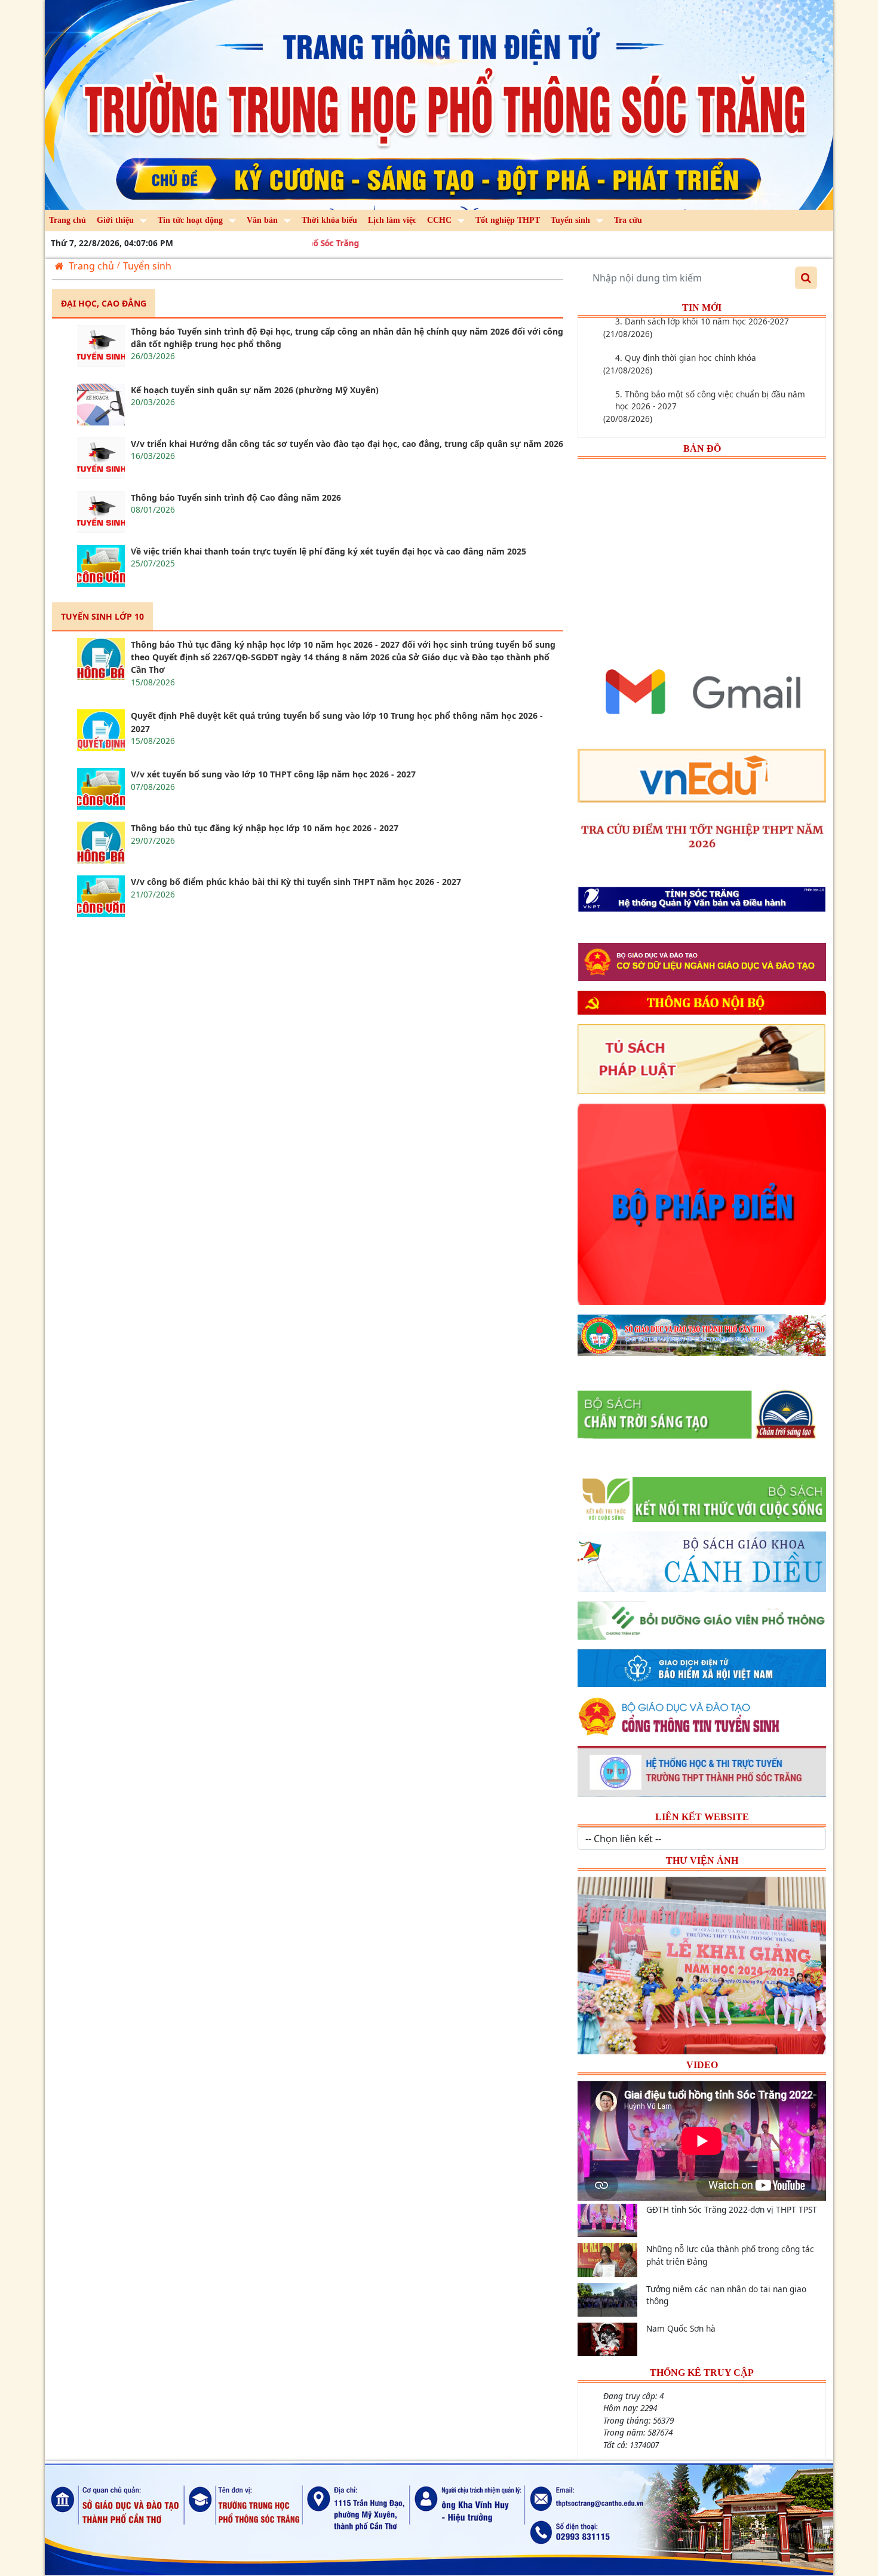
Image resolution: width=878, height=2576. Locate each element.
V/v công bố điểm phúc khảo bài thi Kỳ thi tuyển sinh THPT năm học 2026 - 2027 (296, 882)
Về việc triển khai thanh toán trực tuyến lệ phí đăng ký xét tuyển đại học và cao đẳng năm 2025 (329, 551)
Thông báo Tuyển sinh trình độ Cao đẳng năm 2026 (236, 497)
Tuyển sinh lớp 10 (102, 616)
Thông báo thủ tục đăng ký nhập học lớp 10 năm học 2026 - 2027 (265, 828)
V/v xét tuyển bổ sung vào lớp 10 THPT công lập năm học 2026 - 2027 (273, 774)
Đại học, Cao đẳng (104, 303)
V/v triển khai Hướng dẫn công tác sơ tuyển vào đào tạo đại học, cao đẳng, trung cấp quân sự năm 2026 (347, 444)
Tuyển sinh (147, 266)
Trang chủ (91, 266)
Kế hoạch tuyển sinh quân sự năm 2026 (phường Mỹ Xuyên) (255, 390)
